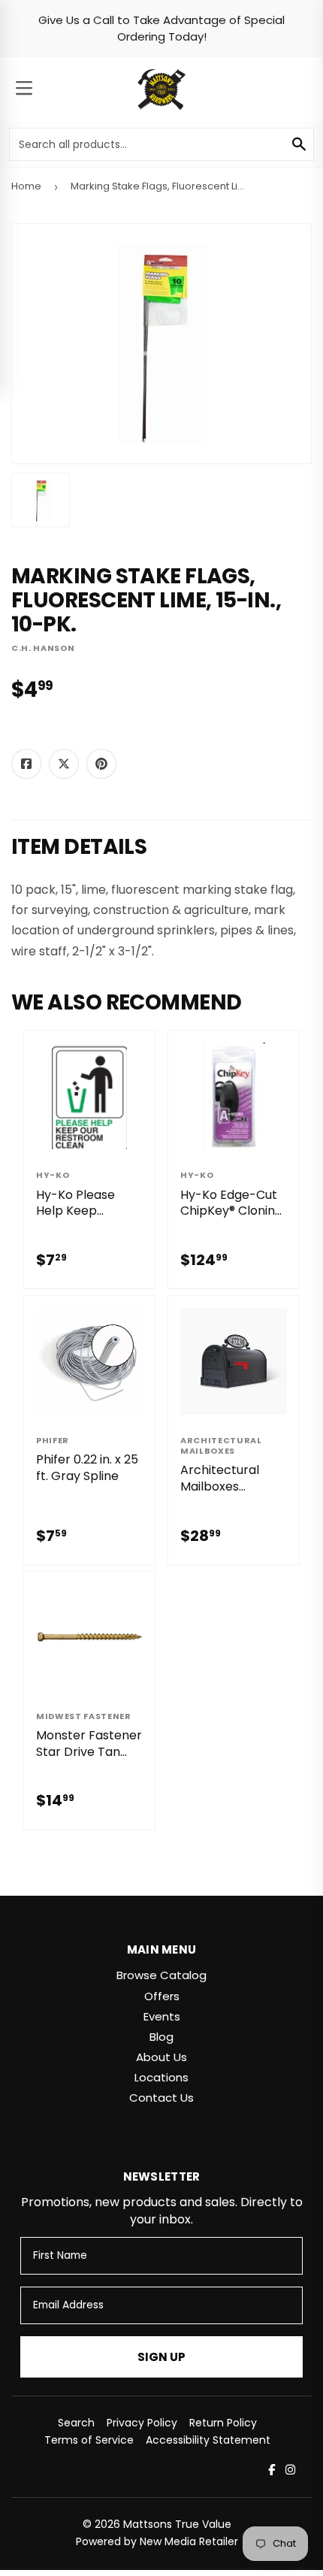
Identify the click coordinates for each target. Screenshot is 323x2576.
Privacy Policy (142, 2423)
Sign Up (161, 2357)
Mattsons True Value (177, 2524)
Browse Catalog (161, 1975)
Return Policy (223, 2423)
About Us (161, 2057)
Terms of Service (89, 2440)
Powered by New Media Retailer (157, 2541)
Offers (162, 1996)
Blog (161, 2037)
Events (162, 2016)
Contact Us (161, 2098)
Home (26, 186)
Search (76, 2423)
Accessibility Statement (208, 2440)
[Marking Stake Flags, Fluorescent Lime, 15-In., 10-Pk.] (41, 500)
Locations (161, 2077)
